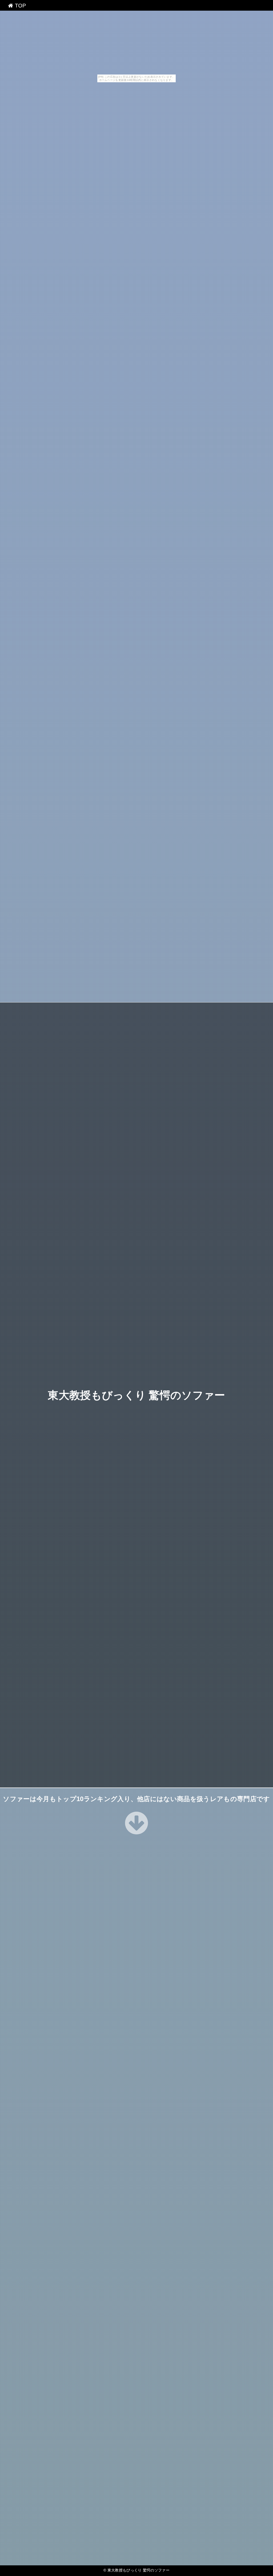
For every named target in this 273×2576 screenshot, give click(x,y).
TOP (19, 6)
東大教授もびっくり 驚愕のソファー (136, 1395)
